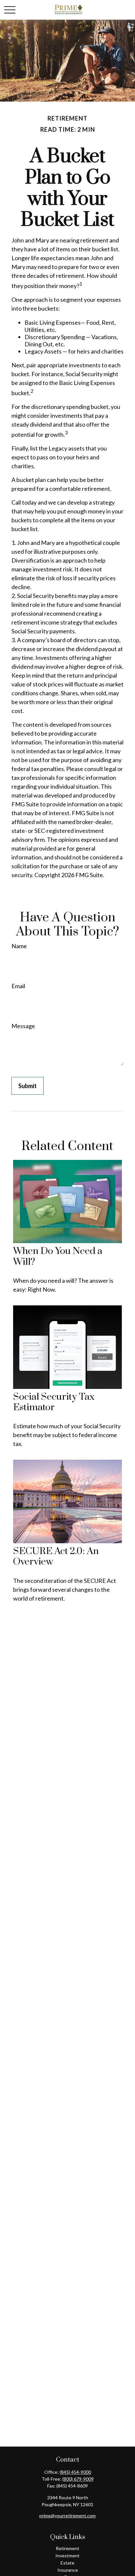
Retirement (67, 2548)
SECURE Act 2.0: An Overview (56, 1557)
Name (19, 946)
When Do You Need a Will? (58, 1256)
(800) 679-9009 (78, 2479)
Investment (67, 2556)
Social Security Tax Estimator (54, 1402)
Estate (67, 2563)
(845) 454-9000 (75, 2472)
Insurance (68, 2570)
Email (18, 986)
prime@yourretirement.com (67, 2516)
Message (23, 1026)
